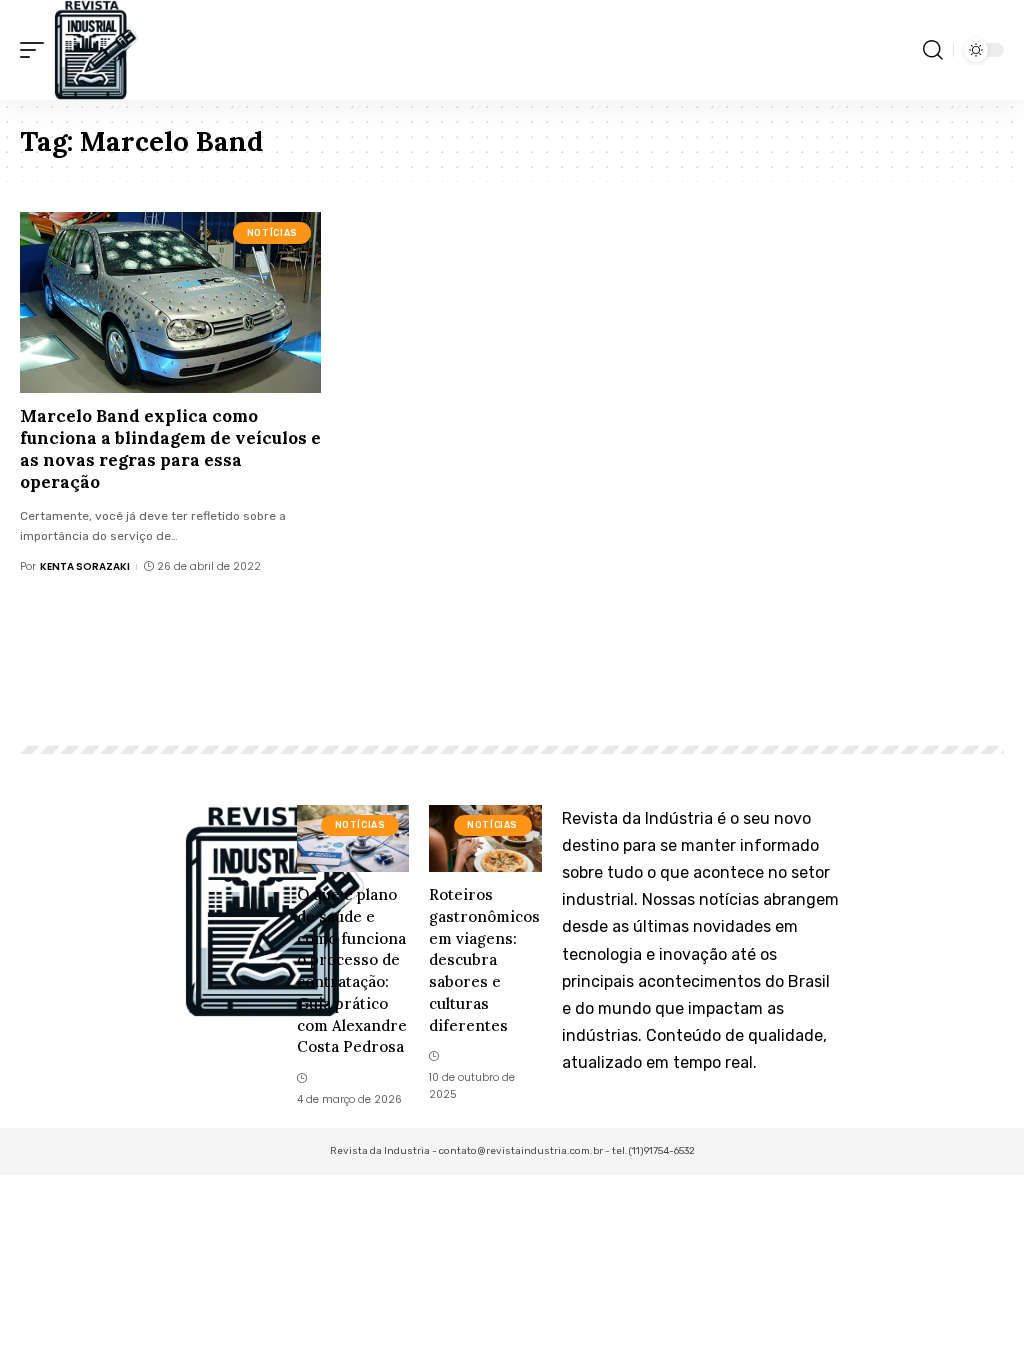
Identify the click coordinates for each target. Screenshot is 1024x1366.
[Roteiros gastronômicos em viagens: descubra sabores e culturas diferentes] (485, 838)
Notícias (272, 233)
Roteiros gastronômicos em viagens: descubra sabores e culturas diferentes (484, 960)
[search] (933, 50)
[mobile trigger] (37, 50)
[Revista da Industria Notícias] (96, 50)
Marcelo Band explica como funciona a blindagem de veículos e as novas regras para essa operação (170, 449)
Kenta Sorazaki (85, 566)
